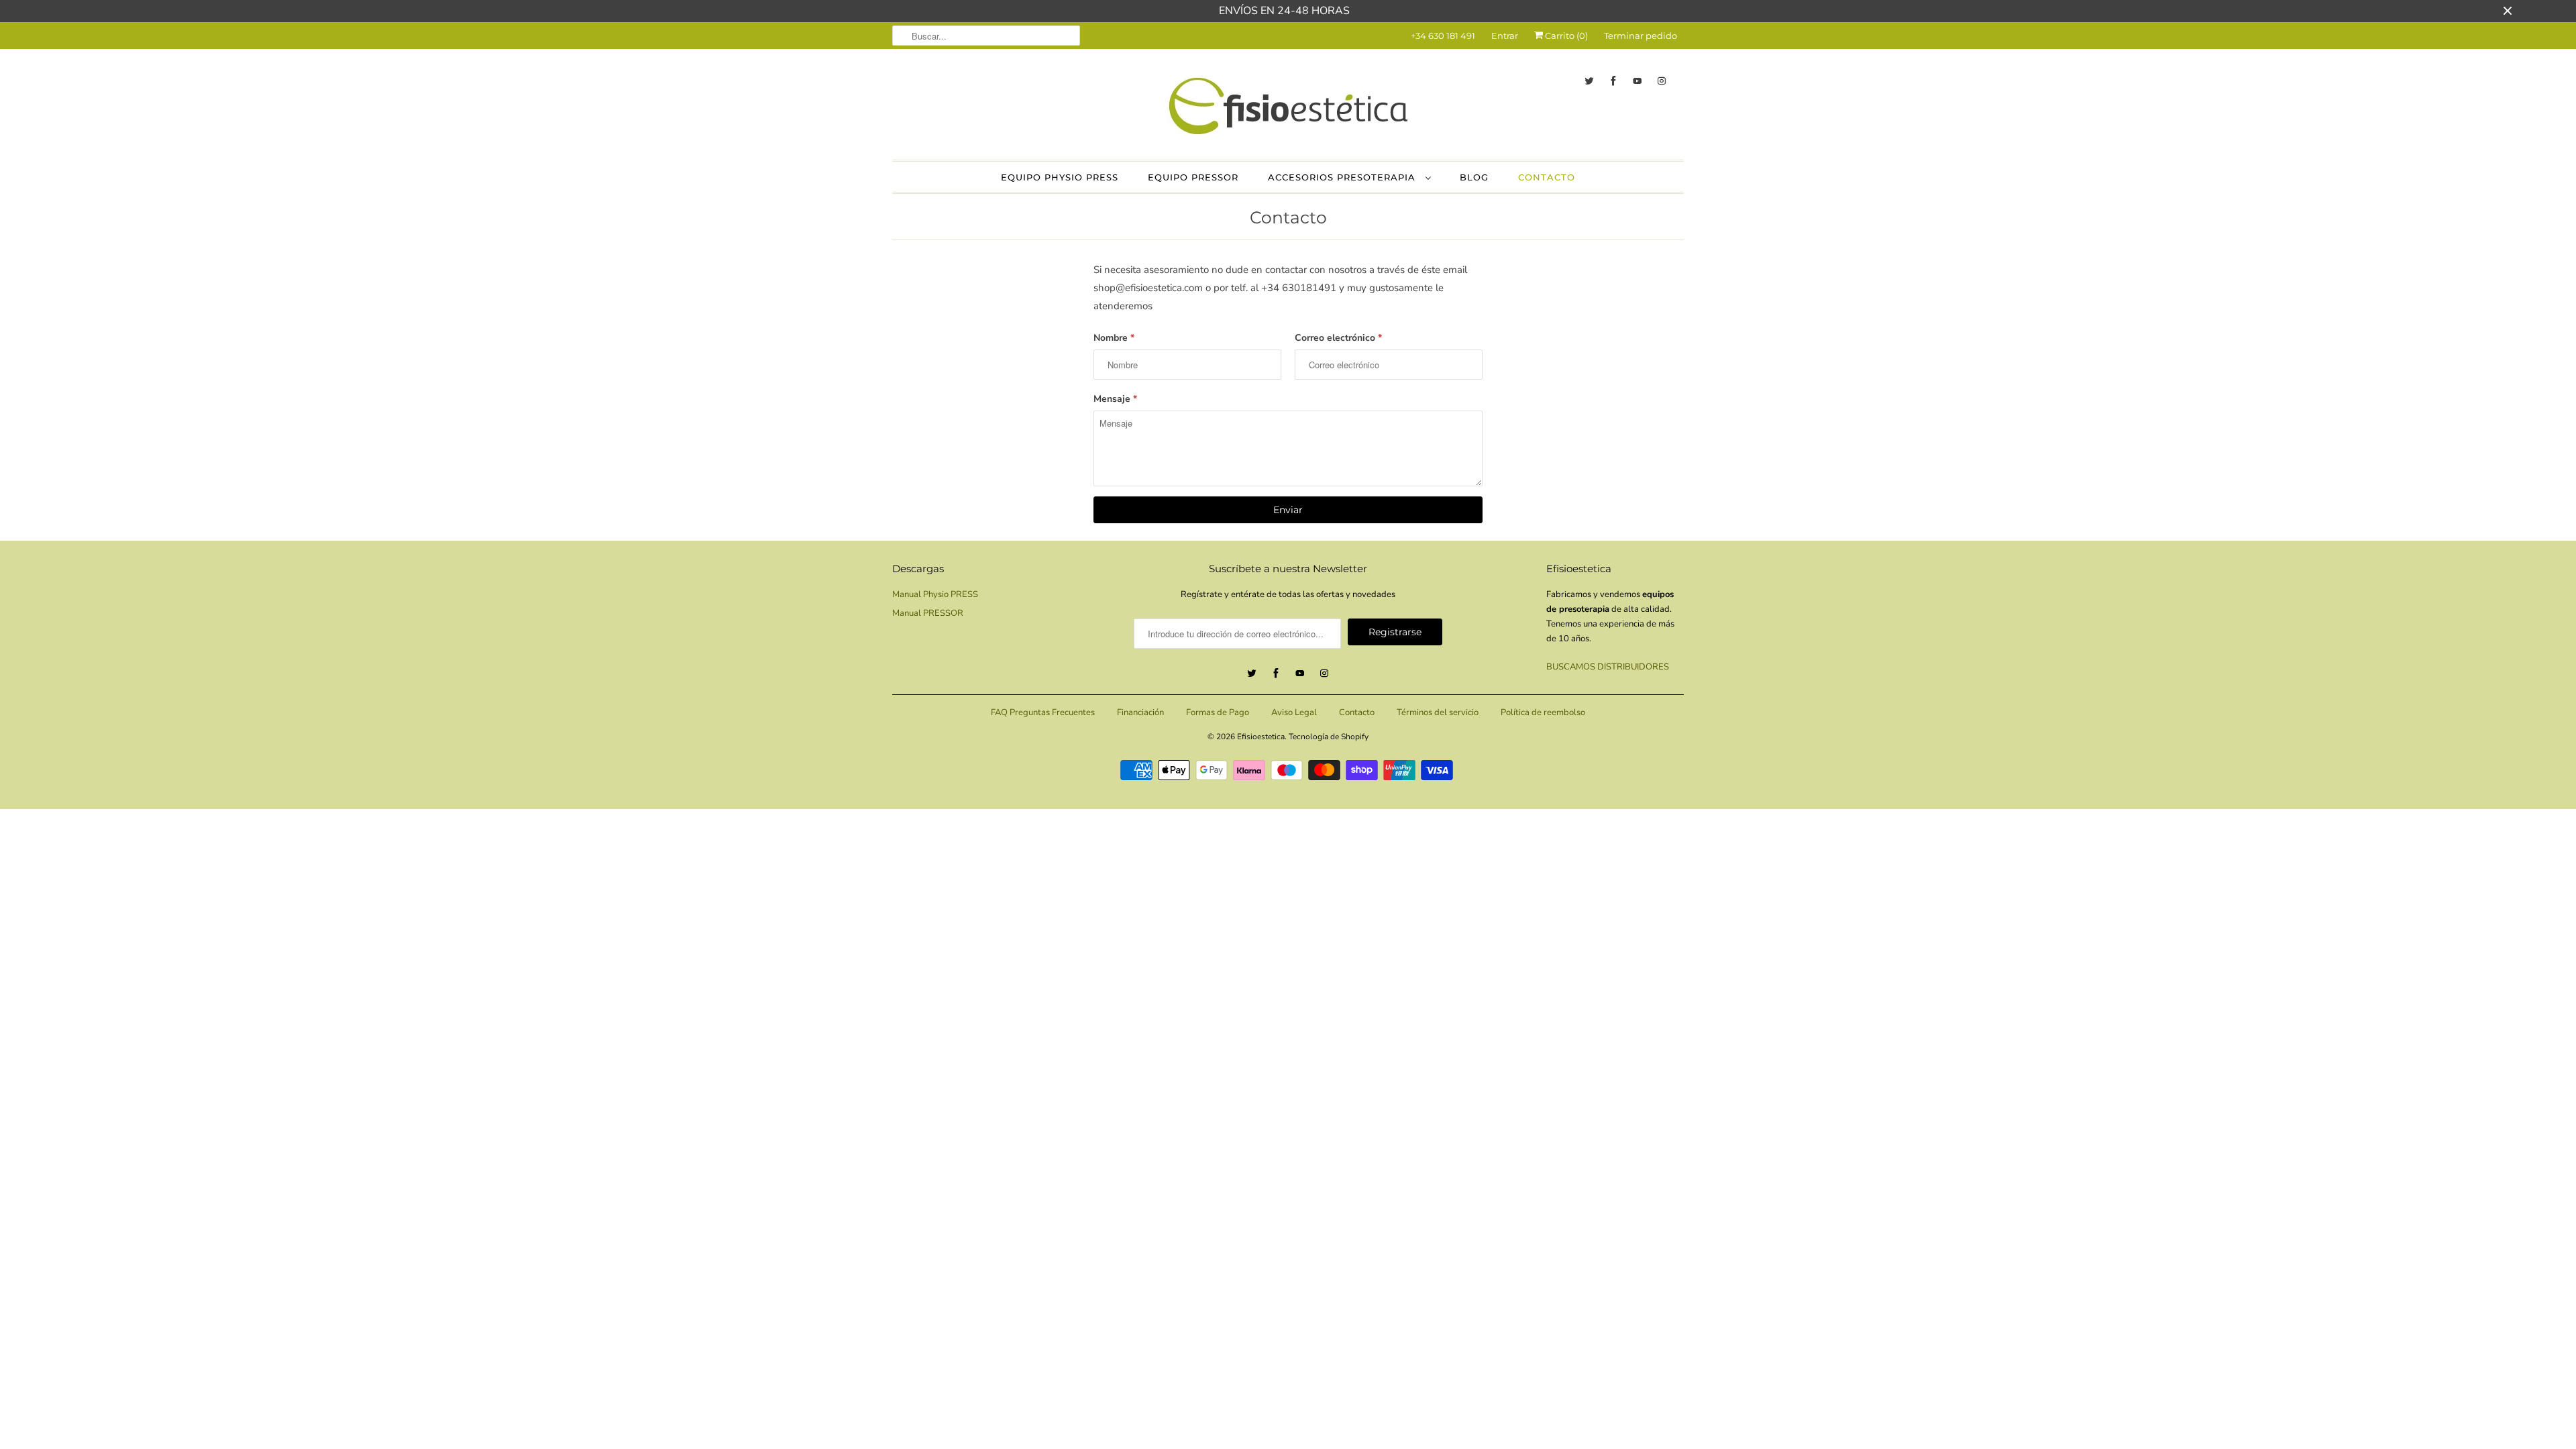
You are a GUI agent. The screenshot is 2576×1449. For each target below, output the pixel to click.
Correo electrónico (1338, 338)
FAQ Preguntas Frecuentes (1043, 712)
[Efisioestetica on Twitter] (1589, 81)
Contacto (1547, 177)
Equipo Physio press (1060, 177)
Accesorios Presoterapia (1343, 177)
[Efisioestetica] (1288, 103)
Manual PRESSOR (928, 613)
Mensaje (1115, 399)
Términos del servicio (1438, 712)
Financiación (1140, 712)
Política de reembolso (1543, 712)
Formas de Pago (1218, 712)
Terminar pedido (1641, 36)
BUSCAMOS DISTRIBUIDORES (1608, 667)
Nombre (1114, 338)
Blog (1474, 177)
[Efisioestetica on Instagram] (1662, 81)
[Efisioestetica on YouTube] (1638, 81)
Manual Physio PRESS (935, 594)
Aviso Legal (1294, 712)
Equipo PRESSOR (1193, 177)
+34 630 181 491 (1443, 36)
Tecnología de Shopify (1329, 737)
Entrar (1505, 36)
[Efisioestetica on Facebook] (1613, 81)
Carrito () (1565, 36)
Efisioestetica (1261, 737)
